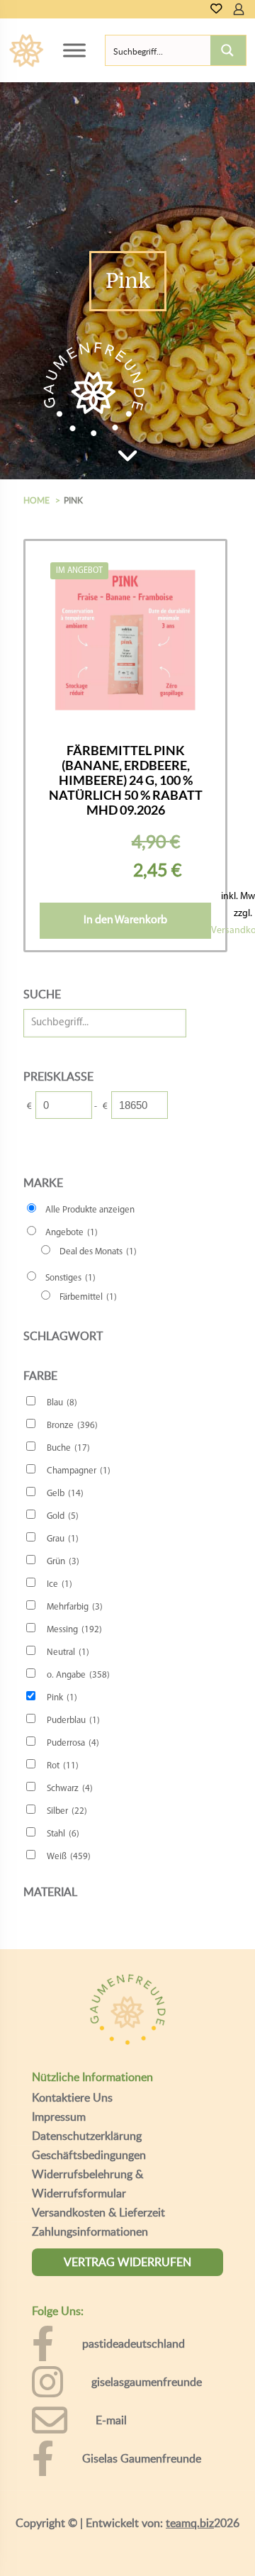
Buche (68, 1448)
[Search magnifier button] (228, 50)
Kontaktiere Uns (72, 2097)
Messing (74, 1630)
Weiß (69, 1857)
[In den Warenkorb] (195, 568)
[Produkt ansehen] (195, 589)
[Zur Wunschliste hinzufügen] (195, 609)
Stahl (63, 1834)
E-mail (111, 2420)
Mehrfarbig (75, 1607)
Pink (62, 1698)
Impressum (59, 2117)
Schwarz (70, 1789)
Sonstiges (70, 1278)
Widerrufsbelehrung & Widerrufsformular (87, 2184)
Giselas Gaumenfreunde (142, 2458)
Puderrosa (73, 1743)
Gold (63, 1516)
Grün (63, 1562)
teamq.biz (190, 2523)
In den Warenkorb (125, 920)
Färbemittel (88, 1297)
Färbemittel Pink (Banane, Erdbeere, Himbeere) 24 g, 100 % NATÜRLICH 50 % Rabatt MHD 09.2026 (126, 780)
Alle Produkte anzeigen (90, 1210)
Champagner (79, 1471)
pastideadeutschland (134, 2343)
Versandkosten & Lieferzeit (98, 2212)
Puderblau (73, 1721)
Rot (63, 1766)
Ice (59, 1584)
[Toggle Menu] (74, 50)
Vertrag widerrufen (127, 2262)
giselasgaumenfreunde (147, 2382)
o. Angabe (78, 1675)
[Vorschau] (195, 630)
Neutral (68, 1652)
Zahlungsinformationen (90, 2231)
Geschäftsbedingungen (89, 2155)
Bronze (72, 1426)
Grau (63, 1539)
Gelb (65, 1494)
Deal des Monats (98, 1252)
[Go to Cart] (250, 9)
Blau (62, 1403)
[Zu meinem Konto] (239, 9)
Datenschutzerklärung (87, 2136)
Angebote (72, 1233)
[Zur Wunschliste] (216, 10)
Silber (67, 1811)
